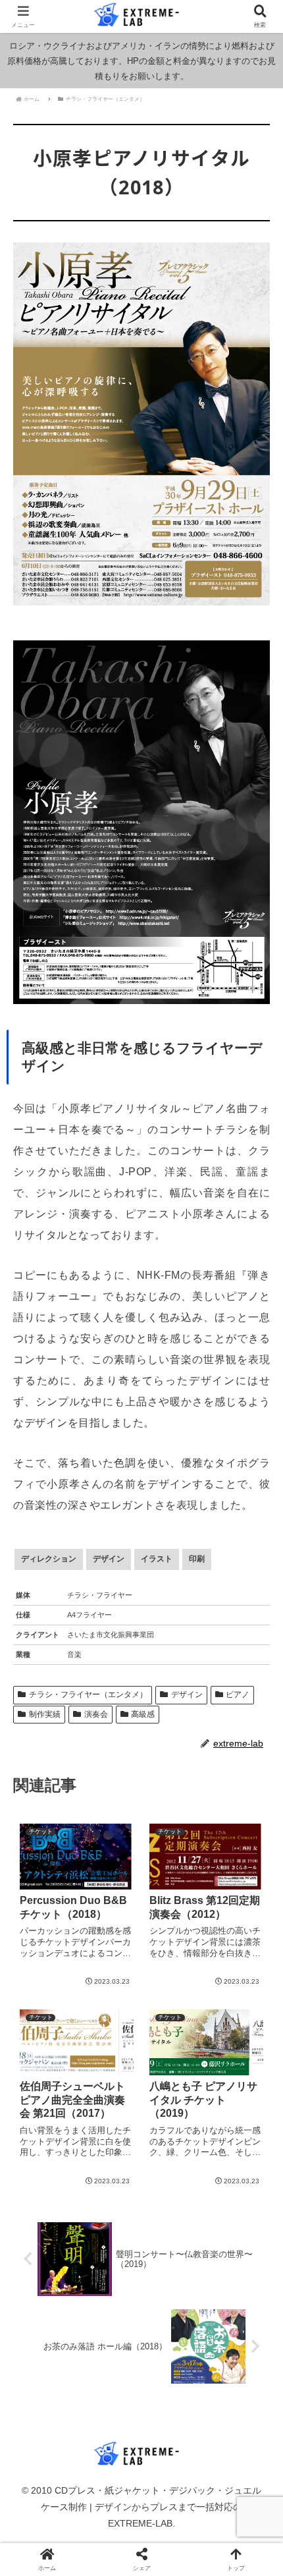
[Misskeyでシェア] (236, 2043)
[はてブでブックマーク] (236, 2061)
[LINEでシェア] (47, 2080)
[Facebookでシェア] (47, 2061)
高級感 (143, 1714)
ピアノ (238, 1694)
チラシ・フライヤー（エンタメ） (88, 1694)
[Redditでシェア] (173, 2061)
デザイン (187, 1694)
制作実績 (45, 1714)
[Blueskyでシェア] (173, 2043)
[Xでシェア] (47, 2043)
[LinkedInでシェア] (173, 2080)
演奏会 (96, 1714)
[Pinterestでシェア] (110, 2080)
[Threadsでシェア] (110, 2061)
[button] (255, 1823)
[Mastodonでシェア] (110, 2043)
